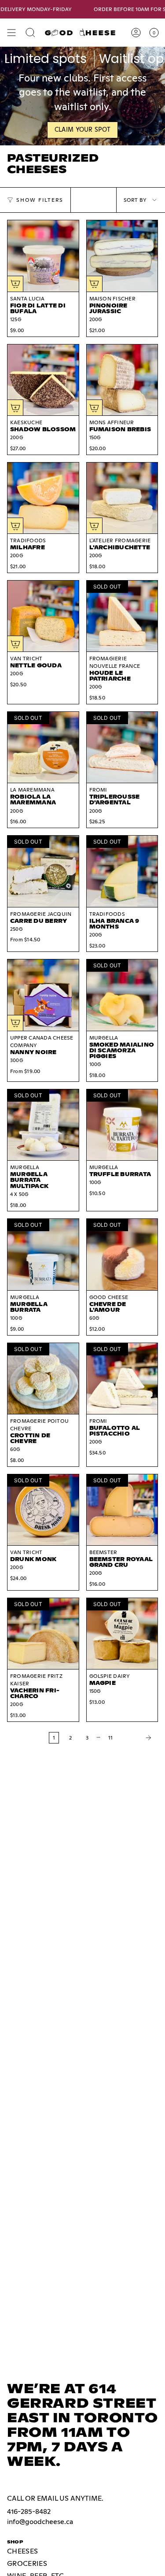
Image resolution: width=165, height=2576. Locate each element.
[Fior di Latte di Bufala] (43, 256)
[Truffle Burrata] (122, 1125)
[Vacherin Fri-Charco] (43, 1634)
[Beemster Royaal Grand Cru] (122, 1510)
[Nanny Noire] (43, 995)
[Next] (138, 1738)
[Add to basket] (15, 284)
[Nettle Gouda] (43, 616)
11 (110, 1738)
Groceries (27, 2563)
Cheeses (22, 2551)
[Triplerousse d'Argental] (122, 748)
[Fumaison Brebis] (122, 380)
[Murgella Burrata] (43, 1255)
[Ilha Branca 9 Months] (122, 871)
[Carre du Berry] (43, 871)
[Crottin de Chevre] (43, 1379)
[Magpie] (122, 1634)
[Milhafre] (43, 498)
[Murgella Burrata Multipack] (43, 1125)
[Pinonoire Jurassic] (122, 256)
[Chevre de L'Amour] (122, 1255)
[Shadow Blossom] (43, 380)
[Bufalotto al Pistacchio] (122, 1379)
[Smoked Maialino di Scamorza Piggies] (122, 995)
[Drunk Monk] (43, 1510)
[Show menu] (11, 33)
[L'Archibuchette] (122, 498)
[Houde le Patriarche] (122, 616)
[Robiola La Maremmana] (43, 748)
